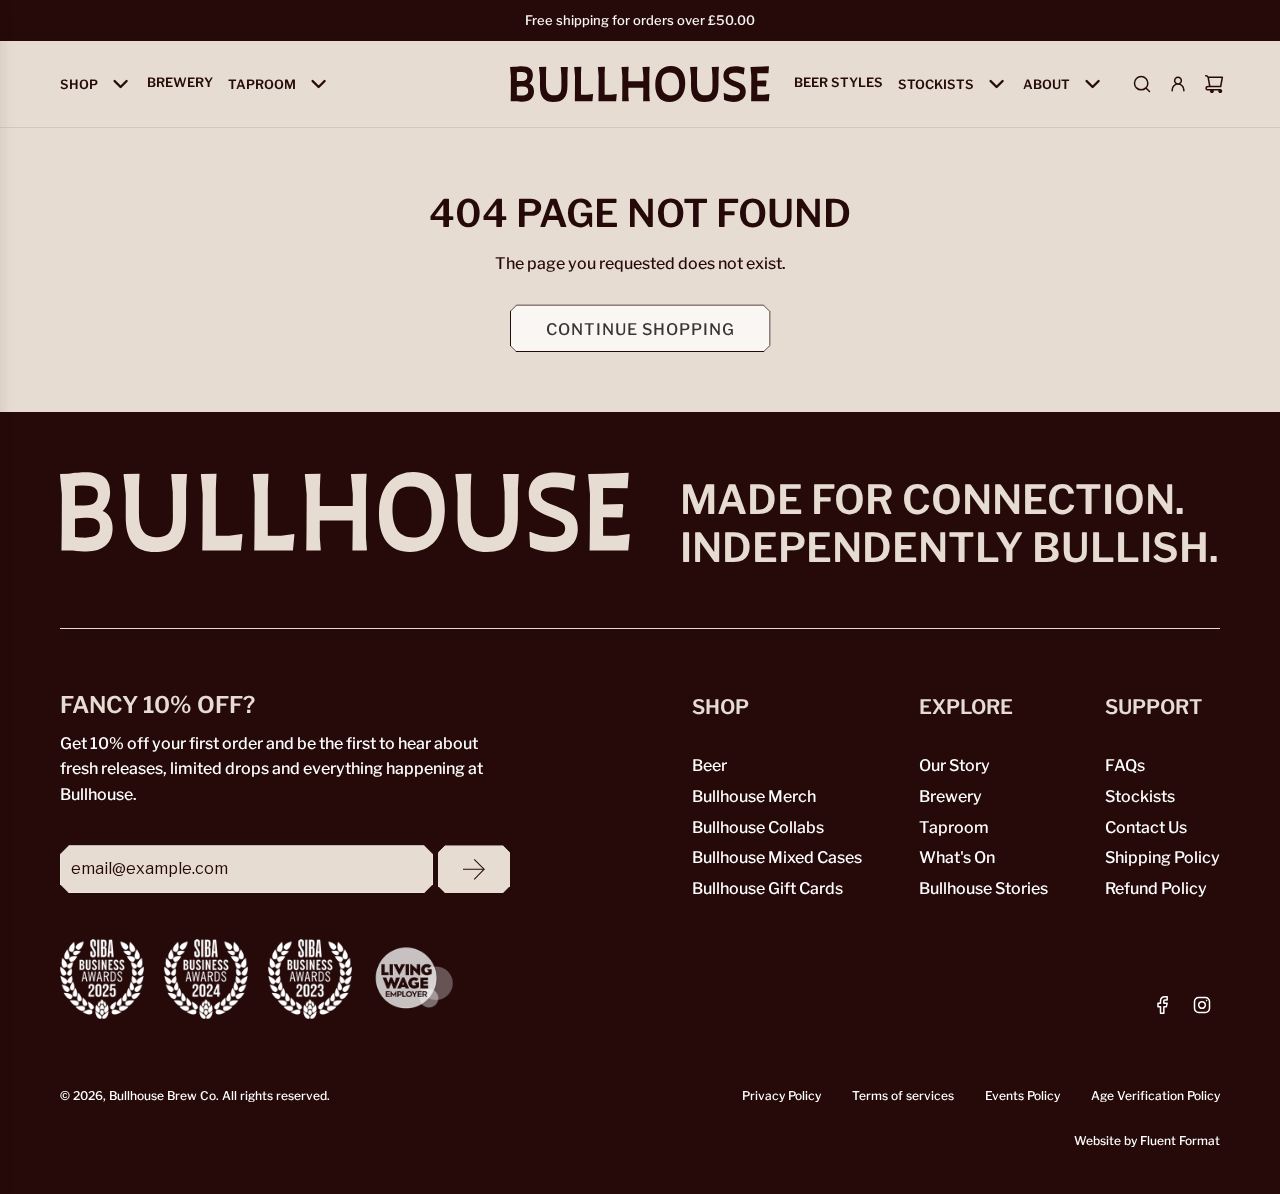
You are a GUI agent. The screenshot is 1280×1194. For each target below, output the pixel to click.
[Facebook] (1163, 1005)
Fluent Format (1180, 1139)
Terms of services (903, 1094)
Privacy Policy (781, 1094)
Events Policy (1022, 1094)
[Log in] (1178, 84)
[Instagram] (1202, 1005)
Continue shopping (640, 327)
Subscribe (474, 869)
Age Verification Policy (1155, 1094)
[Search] (1142, 84)
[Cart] (1214, 84)
